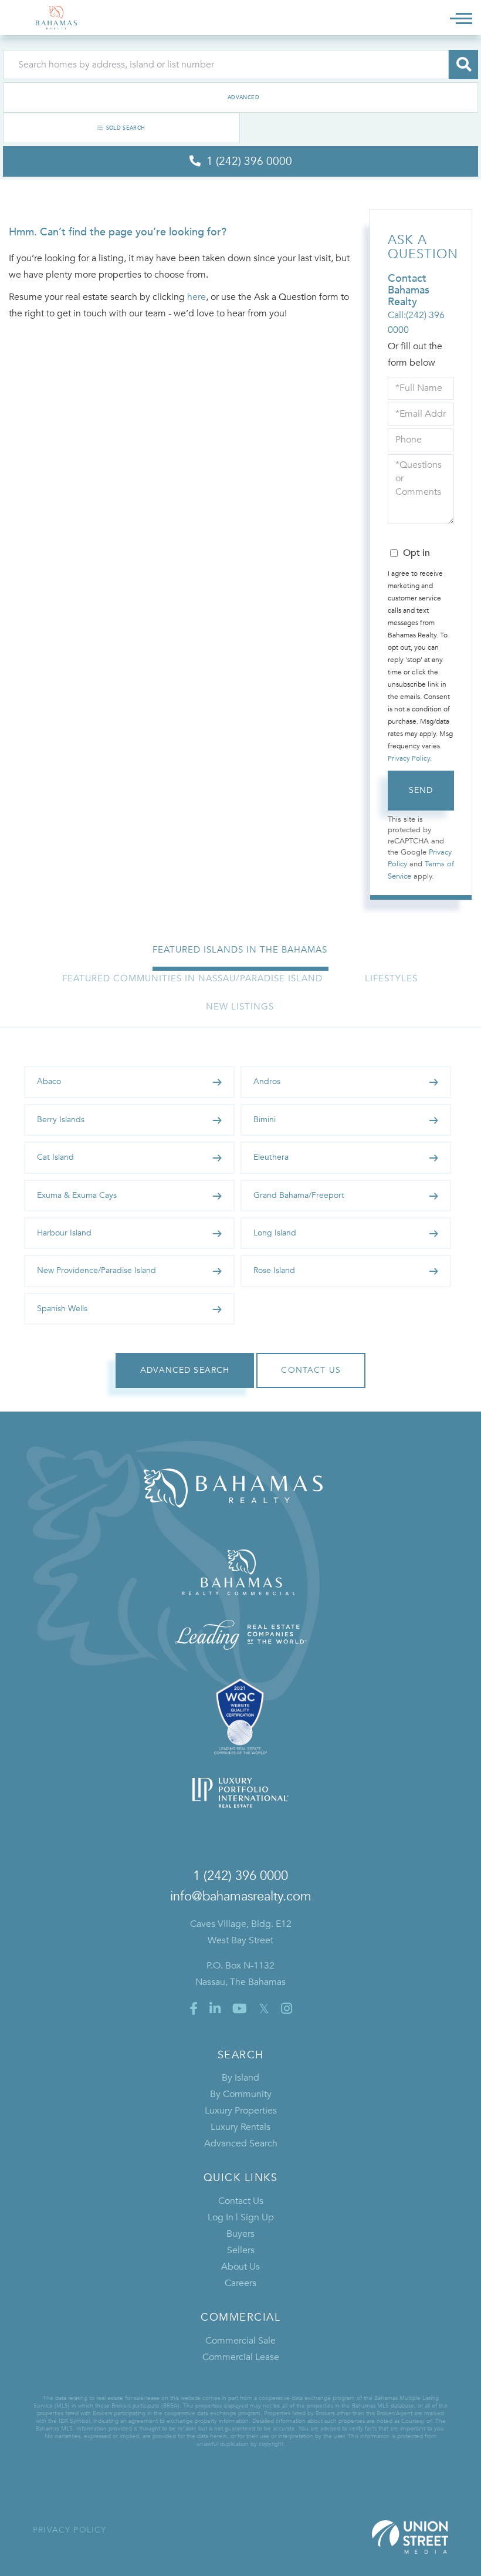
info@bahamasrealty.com (241, 1896)
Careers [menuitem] (240, 2283)
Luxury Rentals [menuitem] (240, 2127)
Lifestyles (391, 978)
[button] (463, 65)
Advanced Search (240, 97)
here (197, 297)
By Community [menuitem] (241, 2094)
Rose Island (274, 1270)
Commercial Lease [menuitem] (241, 2357)
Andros (267, 1081)
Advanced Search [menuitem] (241, 2143)
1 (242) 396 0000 (240, 1876)
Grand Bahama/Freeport (299, 1195)
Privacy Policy (409, 758)
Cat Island (55, 1157)
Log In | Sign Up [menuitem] (241, 2217)
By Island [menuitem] (240, 2078)
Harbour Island (64, 1233)
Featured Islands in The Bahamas (240, 950)
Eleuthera (271, 1157)
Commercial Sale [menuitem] (240, 2341)
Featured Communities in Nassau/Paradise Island (192, 978)
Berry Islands (61, 1120)
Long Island (275, 1233)
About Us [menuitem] (240, 2267)
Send (421, 790)
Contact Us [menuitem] (241, 2201)
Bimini (265, 1120)
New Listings (240, 1007)
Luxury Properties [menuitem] (241, 2111)
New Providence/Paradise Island (96, 1270)
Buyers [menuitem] (240, 2234)
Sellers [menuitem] (241, 2250)
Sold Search (126, 128)
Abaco (49, 1081)
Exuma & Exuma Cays (77, 1195)
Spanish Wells (62, 1309)
